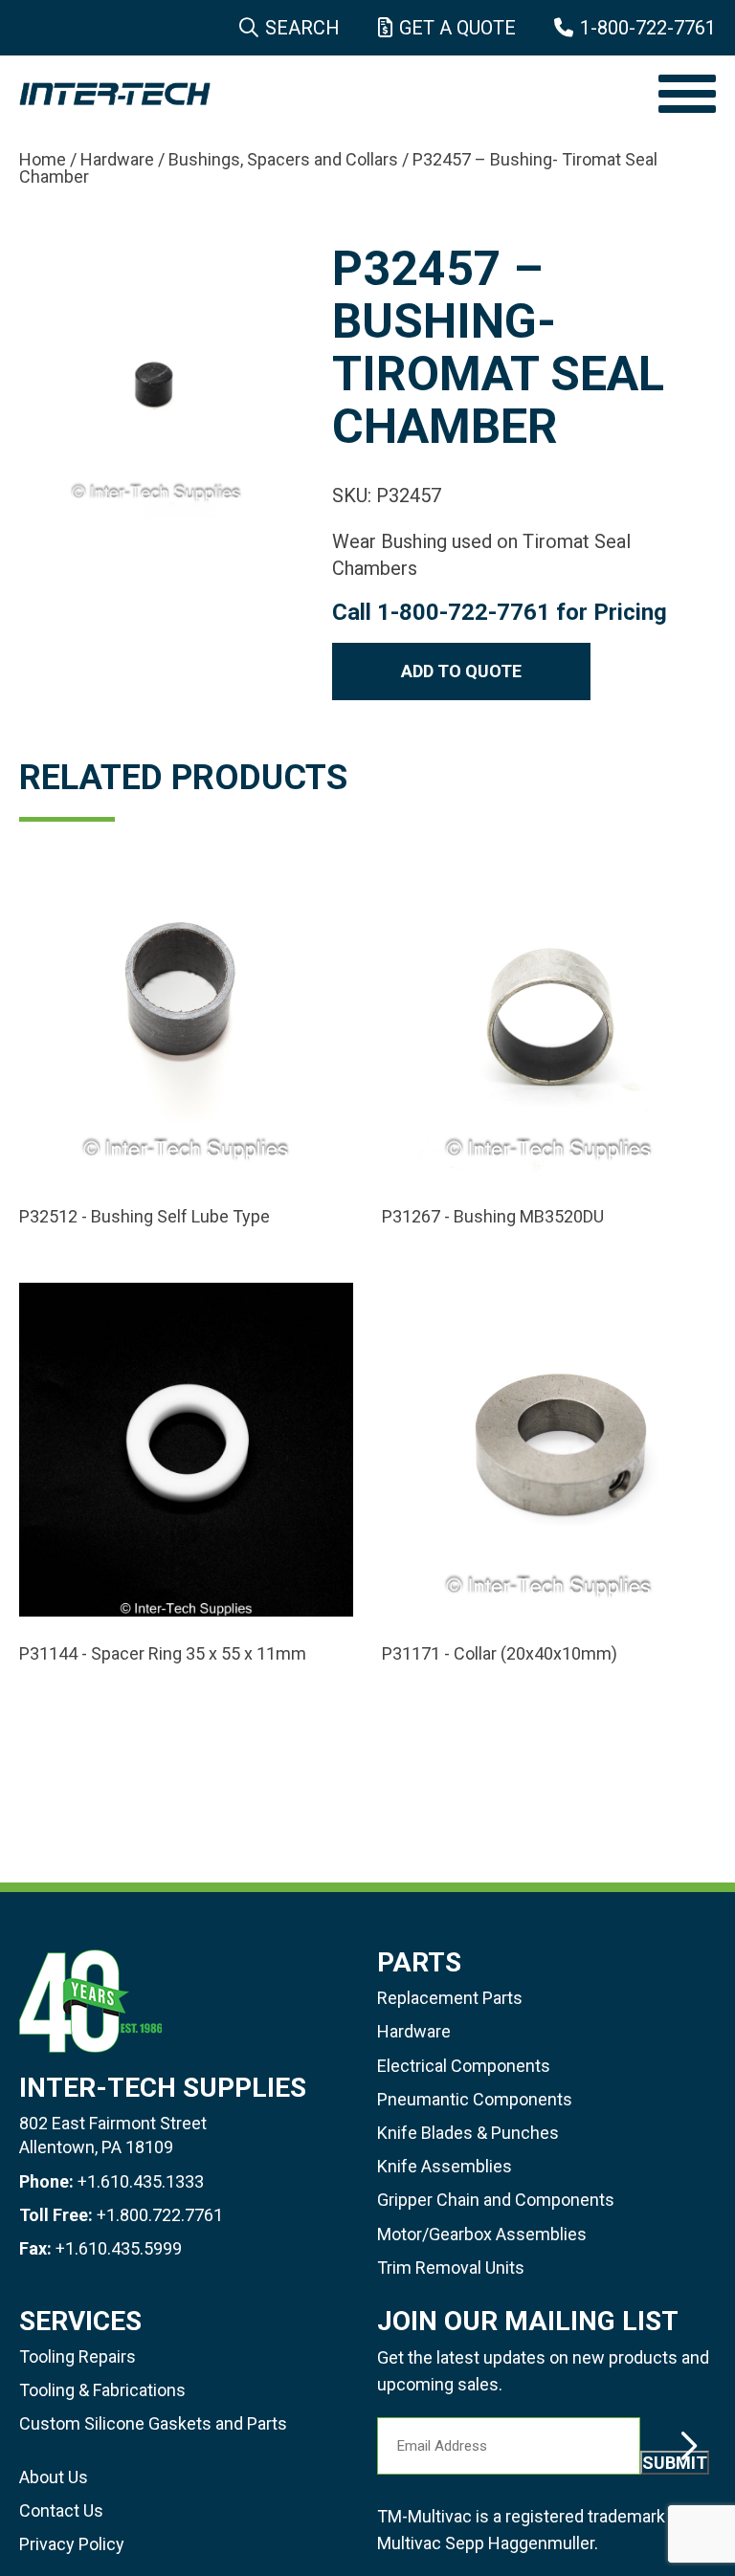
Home (43, 159)
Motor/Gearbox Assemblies (482, 2234)
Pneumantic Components (475, 2099)
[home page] (329, 94)
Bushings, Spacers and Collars (283, 159)
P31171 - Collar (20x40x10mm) (500, 1654)
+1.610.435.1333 (141, 2181)
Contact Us (61, 2510)
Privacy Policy (72, 2544)
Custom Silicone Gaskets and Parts (153, 2423)
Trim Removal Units (451, 2268)
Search (302, 28)
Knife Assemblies (445, 2166)
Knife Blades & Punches (468, 2133)
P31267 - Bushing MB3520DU (493, 1217)
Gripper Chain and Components (496, 2200)
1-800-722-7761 (648, 28)
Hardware (117, 159)
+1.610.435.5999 (119, 2248)
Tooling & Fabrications (102, 2390)
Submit (675, 2463)
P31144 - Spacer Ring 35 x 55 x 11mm (163, 1654)
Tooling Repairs (78, 2356)
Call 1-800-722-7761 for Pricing (500, 612)
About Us (54, 2477)
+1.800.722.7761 (160, 2215)
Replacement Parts (450, 1998)
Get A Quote (457, 28)
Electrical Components (464, 2066)
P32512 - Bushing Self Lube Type (145, 1217)
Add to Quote (461, 671)
